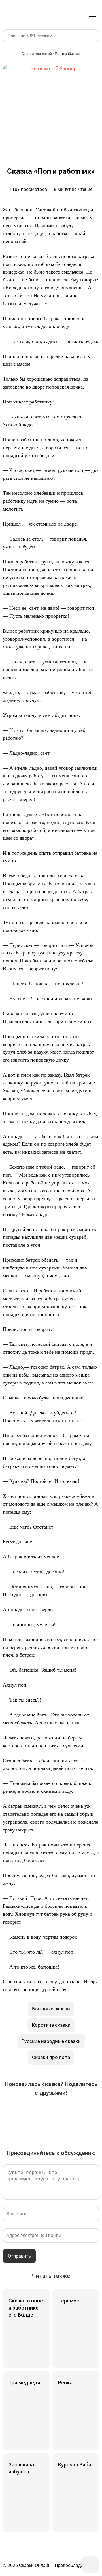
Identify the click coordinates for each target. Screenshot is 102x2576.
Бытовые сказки (51, 2009)
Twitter (43, 2111)
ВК (11, 2111)
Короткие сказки (51, 2025)
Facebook (27, 2111)
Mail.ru (75, 2111)
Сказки (24, 12)
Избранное (65, 18)
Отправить (19, 2256)
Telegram (91, 2111)
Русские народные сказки (51, 2041)
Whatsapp (35, 2127)
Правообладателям (76, 2565)
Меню (92, 18)
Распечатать (67, 2127)
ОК (59, 2111)
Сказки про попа (51, 2057)
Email (51, 2127)
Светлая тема (79, 18)
